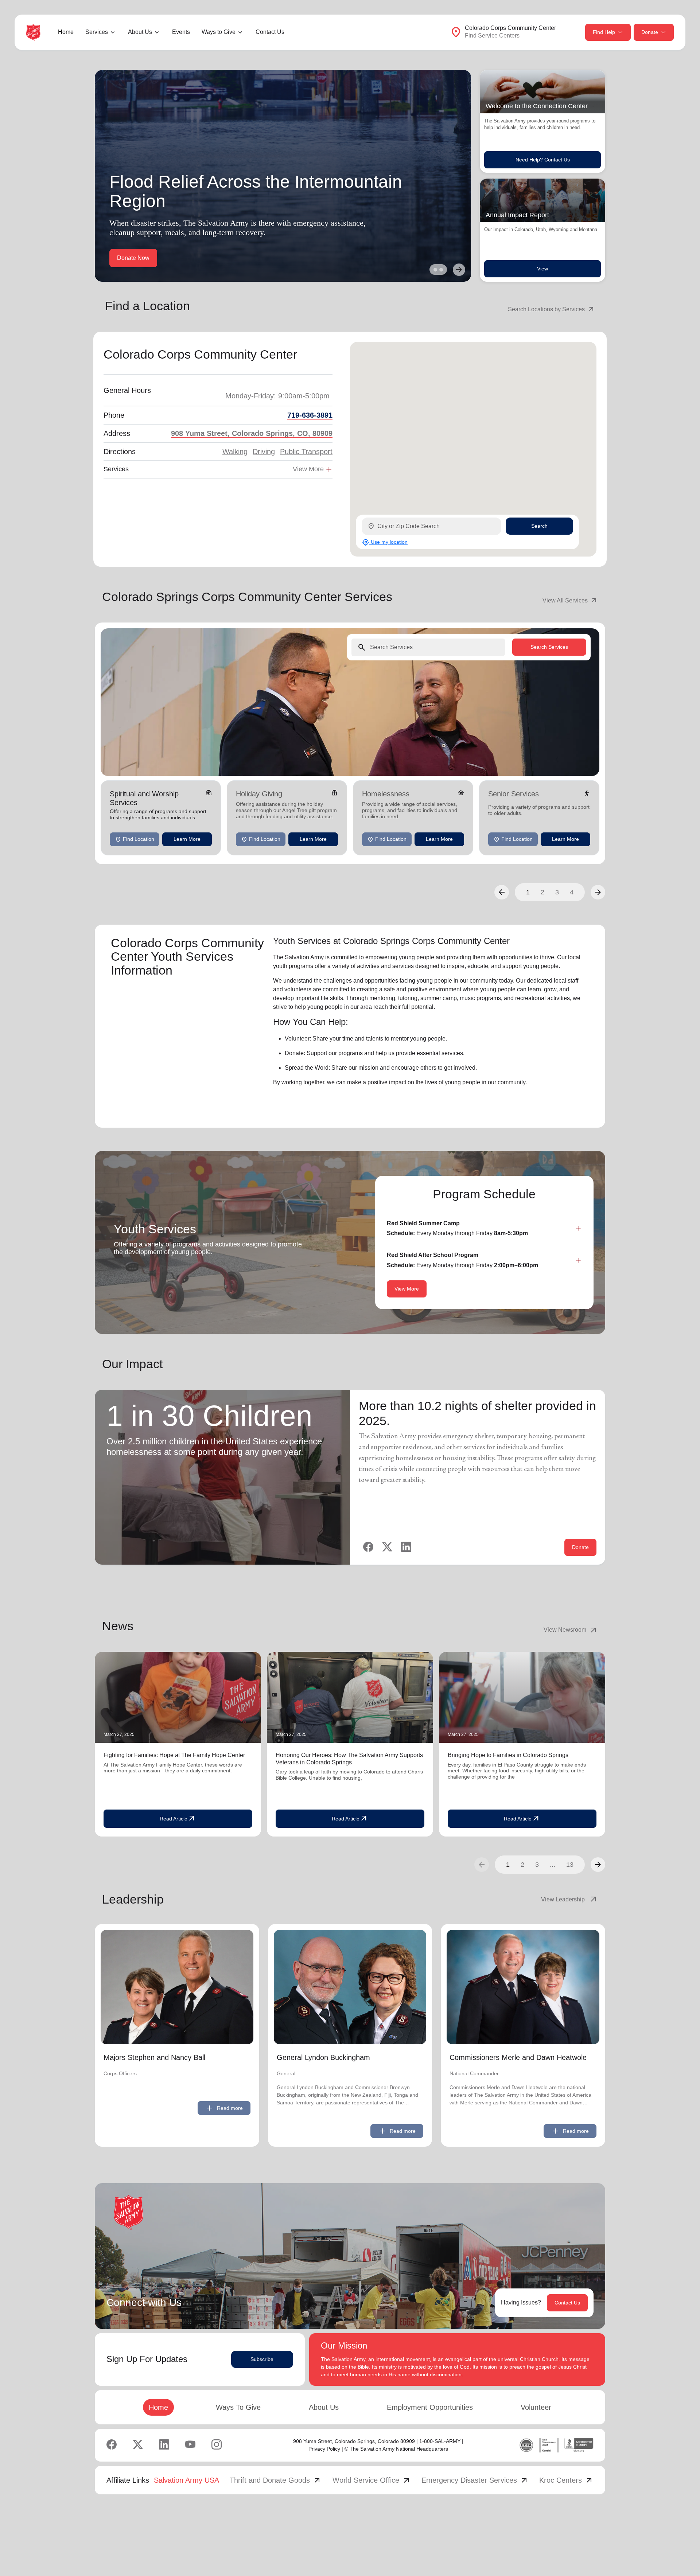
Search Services (549, 647)
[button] (502, 892)
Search (539, 526)
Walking (235, 452)
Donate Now (133, 258)
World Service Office (372, 2480)
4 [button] (572, 892)
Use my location (385, 542)
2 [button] (542, 892)
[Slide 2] (441, 270)
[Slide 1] (435, 270)
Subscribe (262, 2359)
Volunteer (536, 2407)
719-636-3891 (310, 415)
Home (66, 32)
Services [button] (97, 32)
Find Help (604, 32)
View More (407, 1289)
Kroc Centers (566, 2480)
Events (181, 32)
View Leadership (569, 1900)
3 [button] (557, 892)
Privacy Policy (324, 2449)
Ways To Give (238, 2407)
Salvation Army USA (186, 2480)
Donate (650, 32)
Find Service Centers (492, 36)
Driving (264, 452)
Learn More (187, 839)
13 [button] (570, 1865)
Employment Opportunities (430, 2407)
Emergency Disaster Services (475, 2480)
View (542, 269)
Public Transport (306, 452)
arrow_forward (598, 1865)
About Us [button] (140, 32)
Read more (224, 2108)
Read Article (178, 1819)
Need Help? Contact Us (543, 160)
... (553, 1865)
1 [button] (528, 892)
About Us (324, 2407)
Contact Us (270, 32)
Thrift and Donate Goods (276, 2480)
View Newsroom (571, 1630)
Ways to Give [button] (219, 32)
